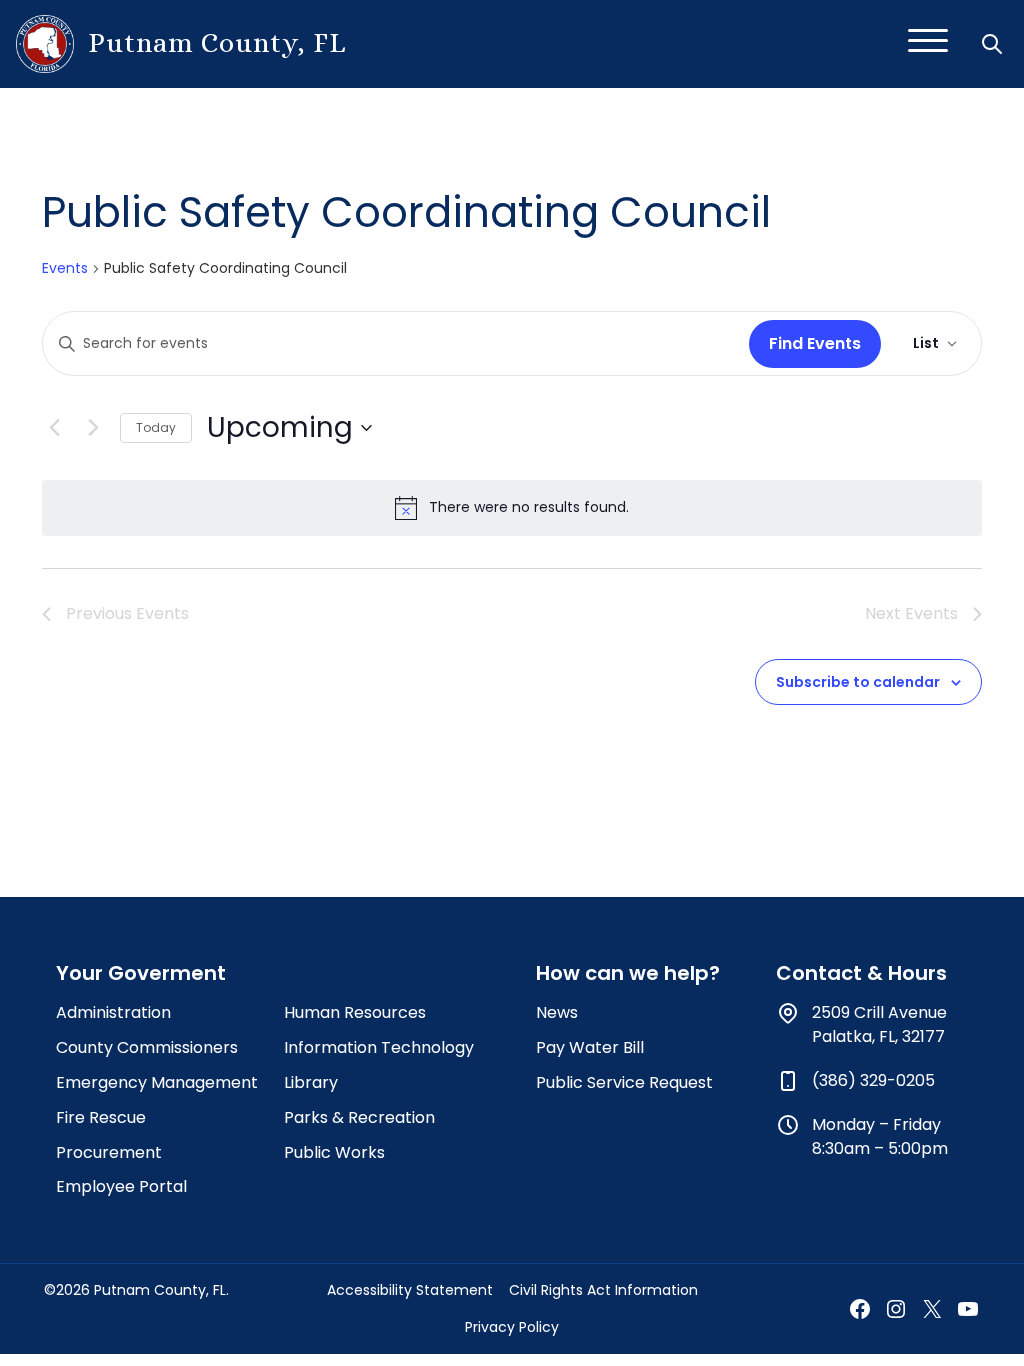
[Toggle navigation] (928, 44)
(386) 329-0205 (873, 1080)
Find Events (815, 343)
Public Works (334, 1152)
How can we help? (628, 973)
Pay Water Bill (590, 1047)
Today (156, 427)
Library (311, 1082)
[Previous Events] (54, 428)
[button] (994, 44)
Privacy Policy (512, 1327)
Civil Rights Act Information (603, 1290)
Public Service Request (624, 1082)
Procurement (109, 1152)
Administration (113, 1012)
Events (65, 268)
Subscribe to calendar (858, 682)
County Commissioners (147, 1047)
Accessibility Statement (410, 1290)
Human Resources (355, 1012)
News (557, 1012)
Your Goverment (141, 973)
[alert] (512, 508)
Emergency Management (157, 1082)
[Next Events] (93, 428)
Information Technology (379, 1047)
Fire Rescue (101, 1117)
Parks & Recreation (359, 1117)
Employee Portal (121, 1186)
